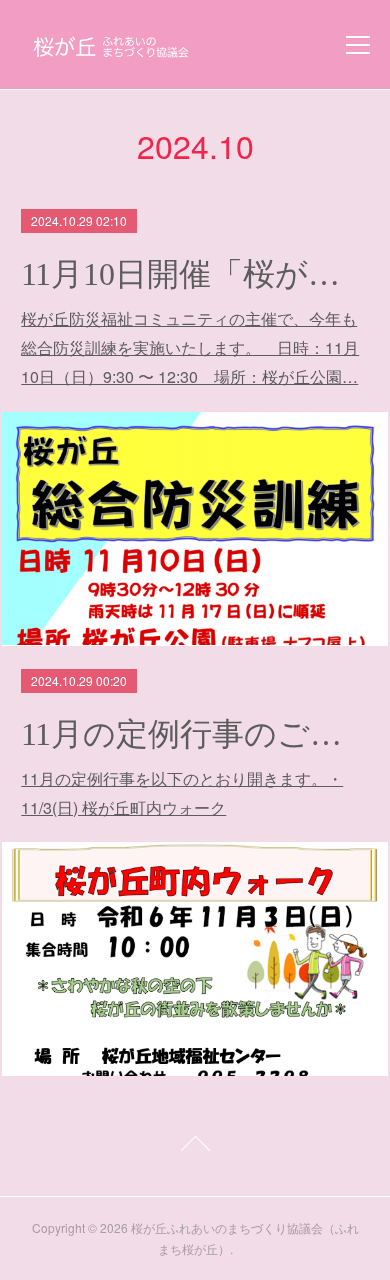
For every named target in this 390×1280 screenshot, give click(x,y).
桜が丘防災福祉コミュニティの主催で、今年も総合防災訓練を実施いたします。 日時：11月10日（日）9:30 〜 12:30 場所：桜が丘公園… (190, 347)
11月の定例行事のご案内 (195, 734)
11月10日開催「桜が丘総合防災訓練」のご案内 (195, 274)
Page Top (195, 1147)
